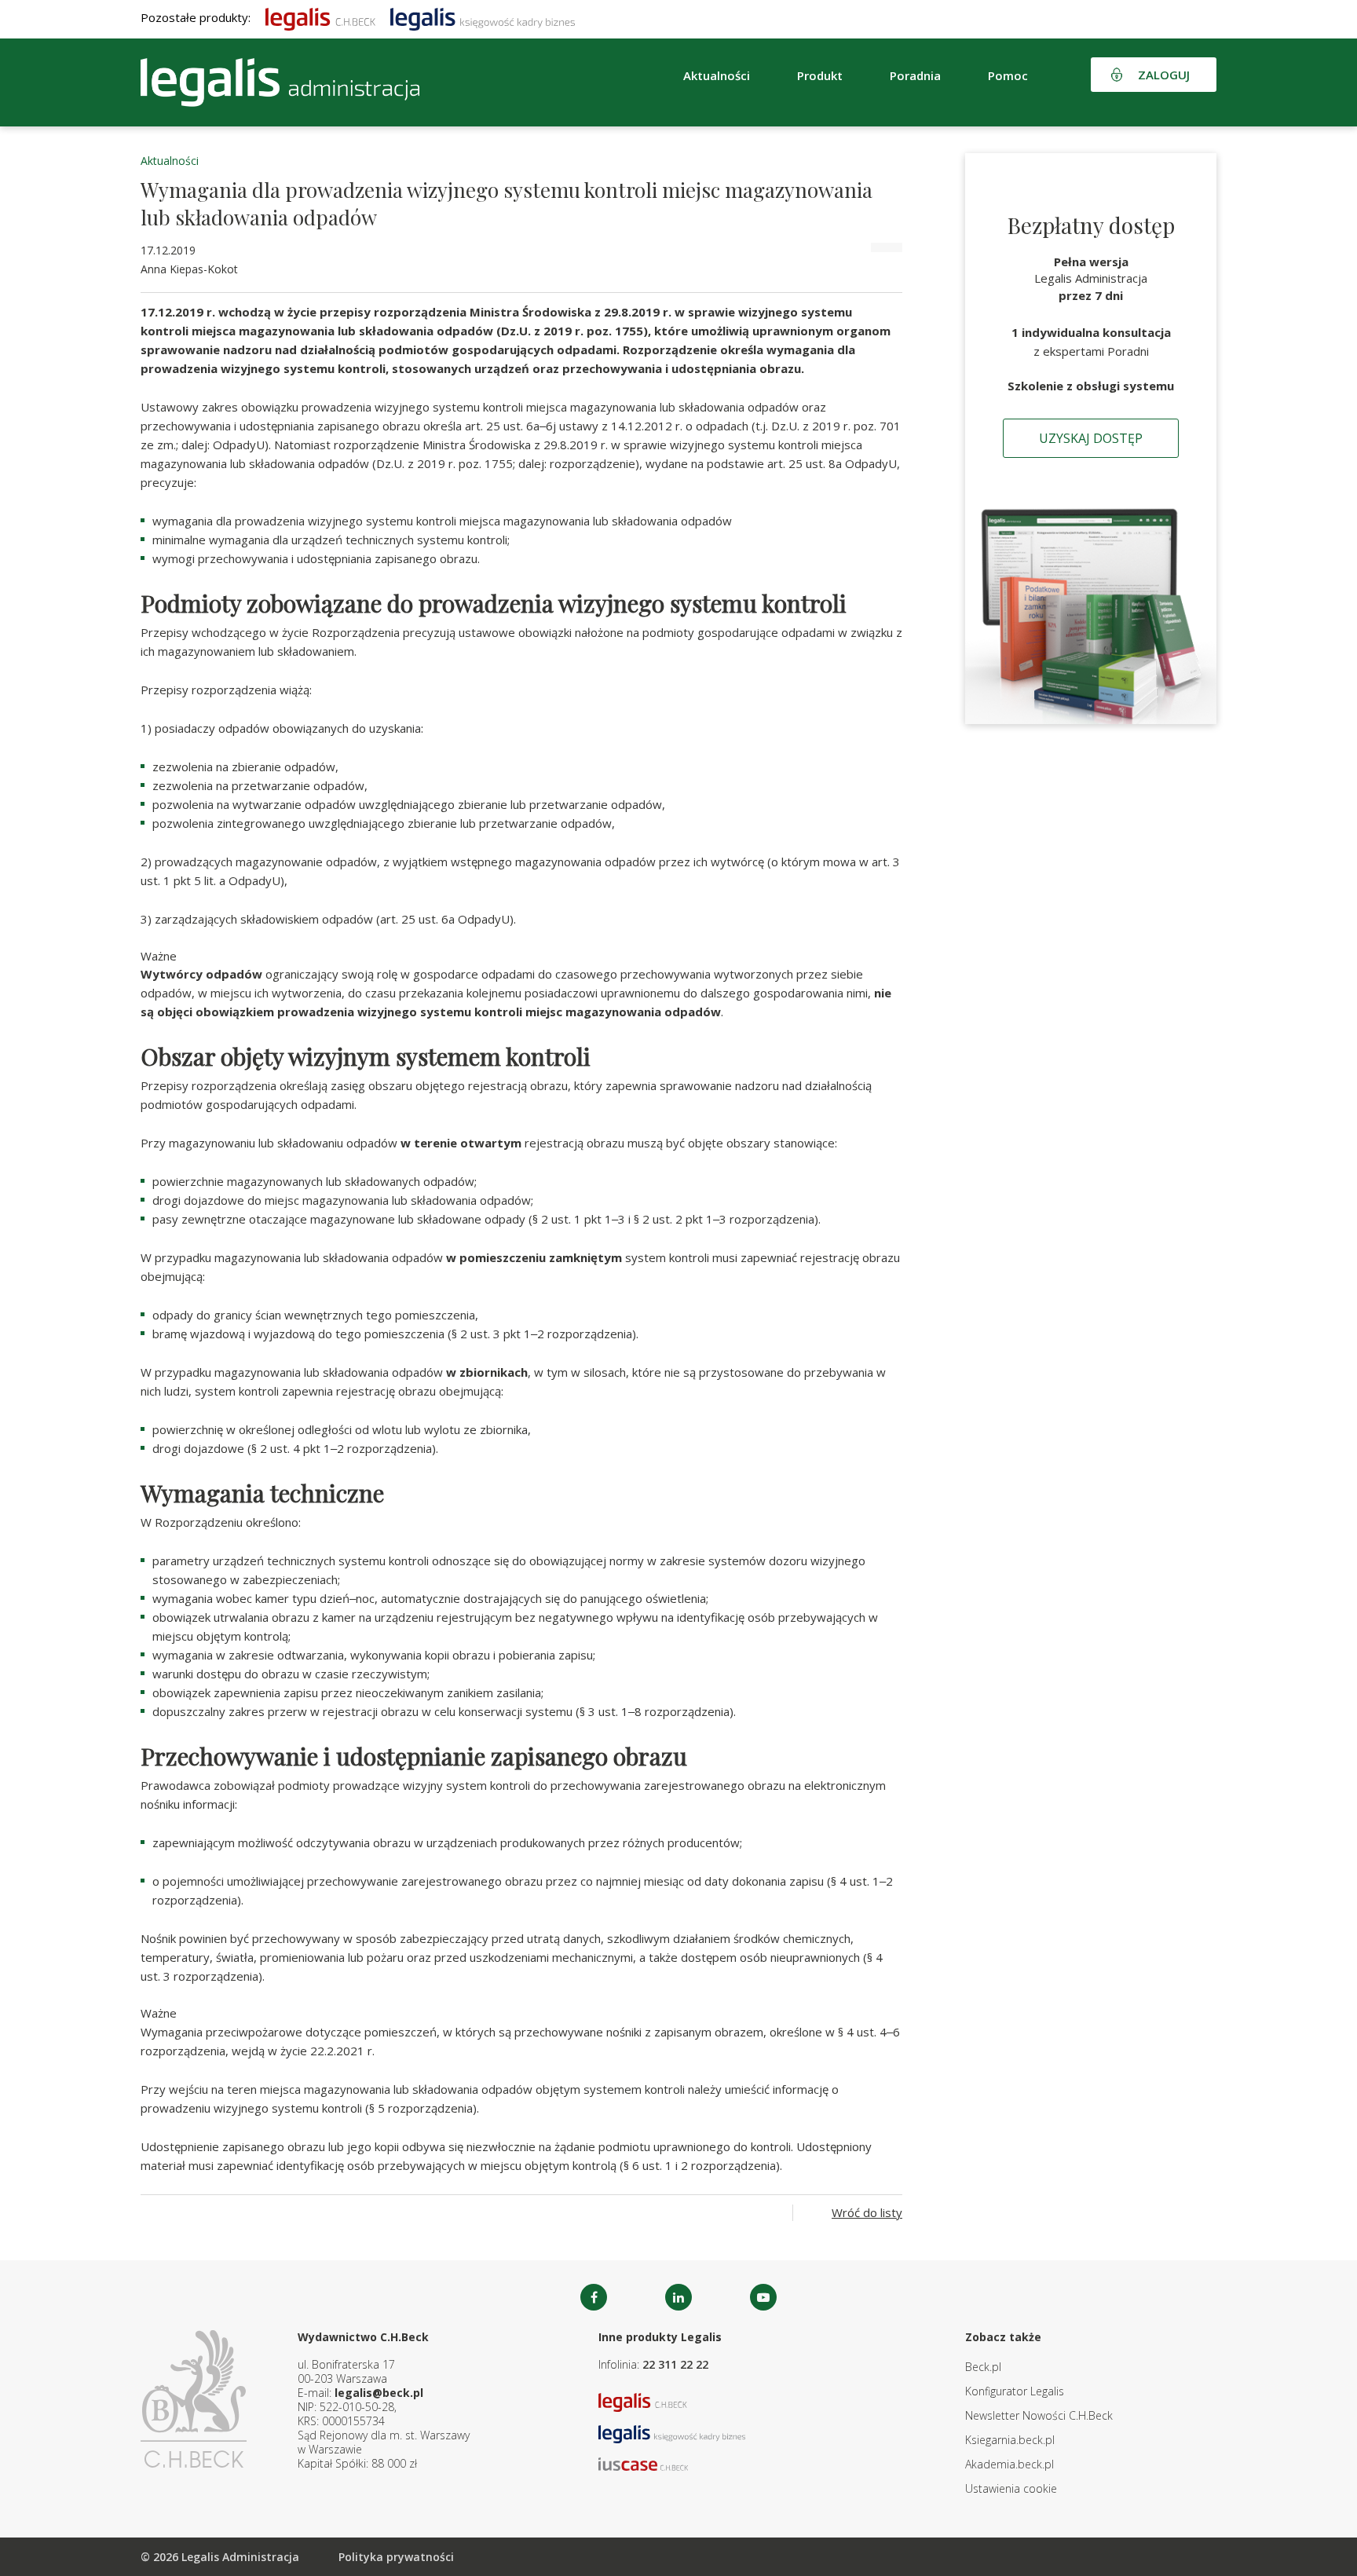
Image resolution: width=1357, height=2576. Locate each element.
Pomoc (1008, 75)
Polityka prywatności (396, 2557)
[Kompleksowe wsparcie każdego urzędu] (280, 82)
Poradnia (915, 75)
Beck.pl (983, 2367)
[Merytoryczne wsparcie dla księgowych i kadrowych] (483, 17)
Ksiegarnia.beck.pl (1010, 2440)
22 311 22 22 (675, 2364)
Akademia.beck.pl (1010, 2464)
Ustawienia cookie (1011, 2488)
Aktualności (170, 161)
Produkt (820, 75)
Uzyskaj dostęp (1091, 438)
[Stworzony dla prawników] (320, 17)
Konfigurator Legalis (1015, 2391)
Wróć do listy (867, 2212)
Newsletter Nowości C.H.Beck (1039, 2415)
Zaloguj (1164, 75)
